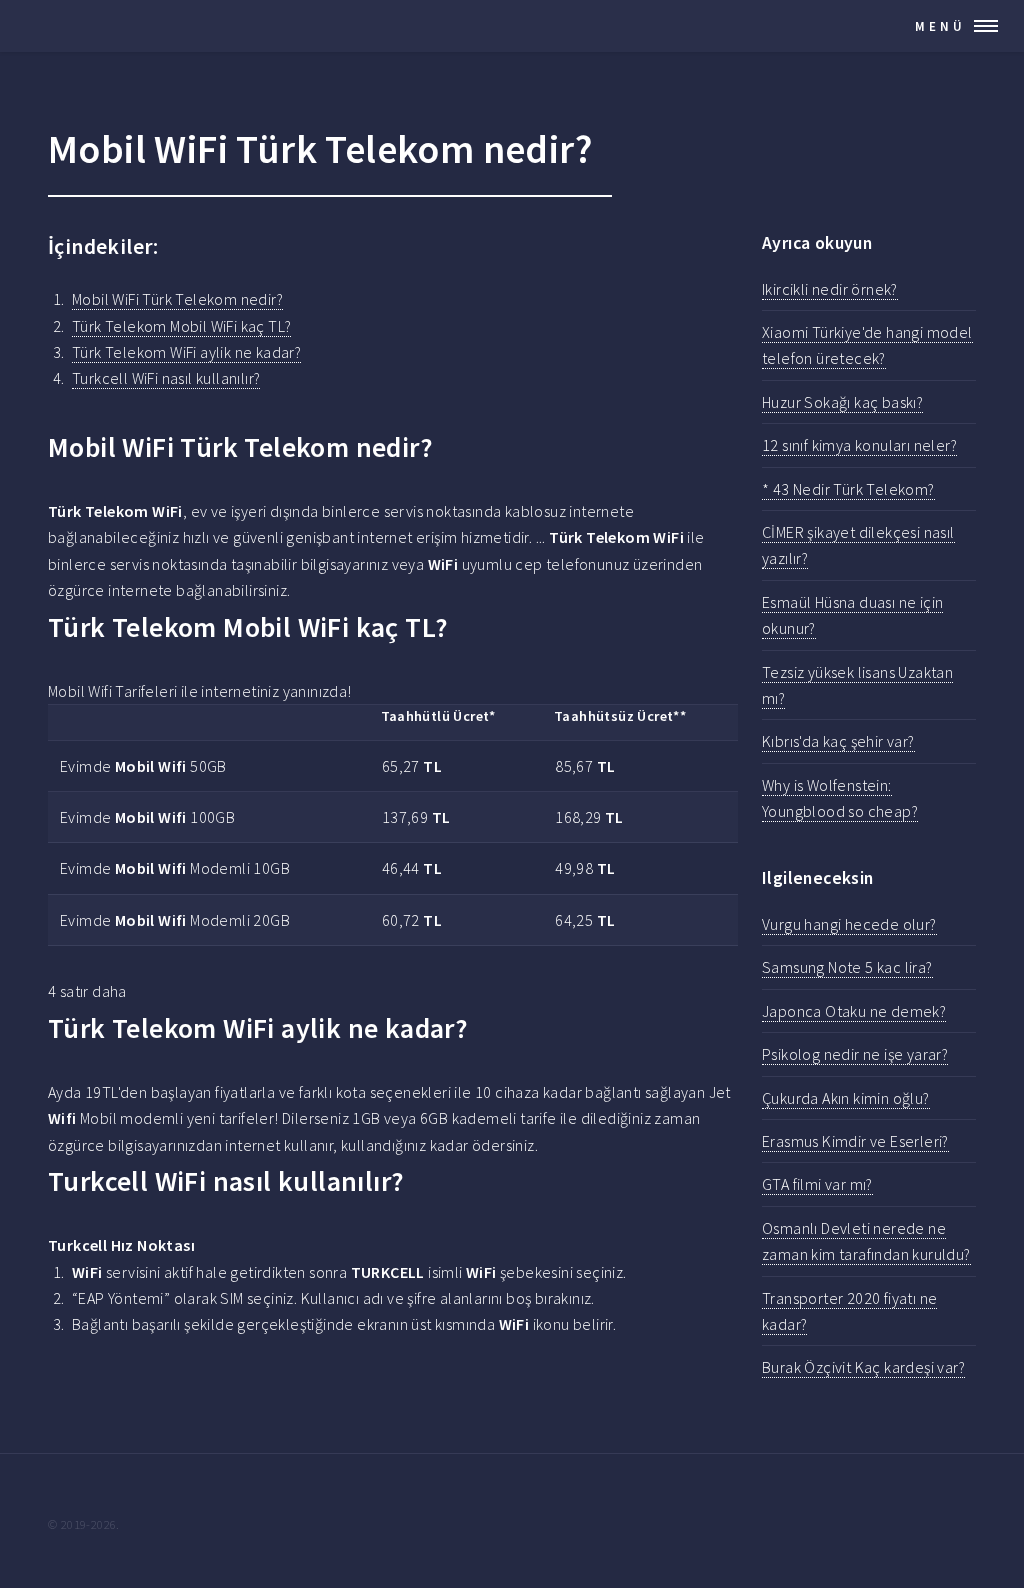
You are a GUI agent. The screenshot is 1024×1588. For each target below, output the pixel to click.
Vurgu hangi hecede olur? (849, 924)
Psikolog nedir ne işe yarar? (855, 1054)
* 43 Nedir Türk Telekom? (848, 489)
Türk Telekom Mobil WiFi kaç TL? (181, 326)
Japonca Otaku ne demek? (854, 1011)
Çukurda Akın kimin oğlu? (846, 1098)
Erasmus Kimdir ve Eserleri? (855, 1141)
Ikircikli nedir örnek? (830, 289)
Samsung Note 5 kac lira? (847, 967)
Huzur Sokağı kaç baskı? (842, 402)
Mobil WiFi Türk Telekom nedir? (177, 299)
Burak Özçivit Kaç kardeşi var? (863, 1367)
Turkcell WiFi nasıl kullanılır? (166, 378)
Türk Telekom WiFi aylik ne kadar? (186, 352)
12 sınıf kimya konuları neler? (859, 445)
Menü (940, 26)
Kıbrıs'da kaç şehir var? (838, 741)
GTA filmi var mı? (817, 1184)
